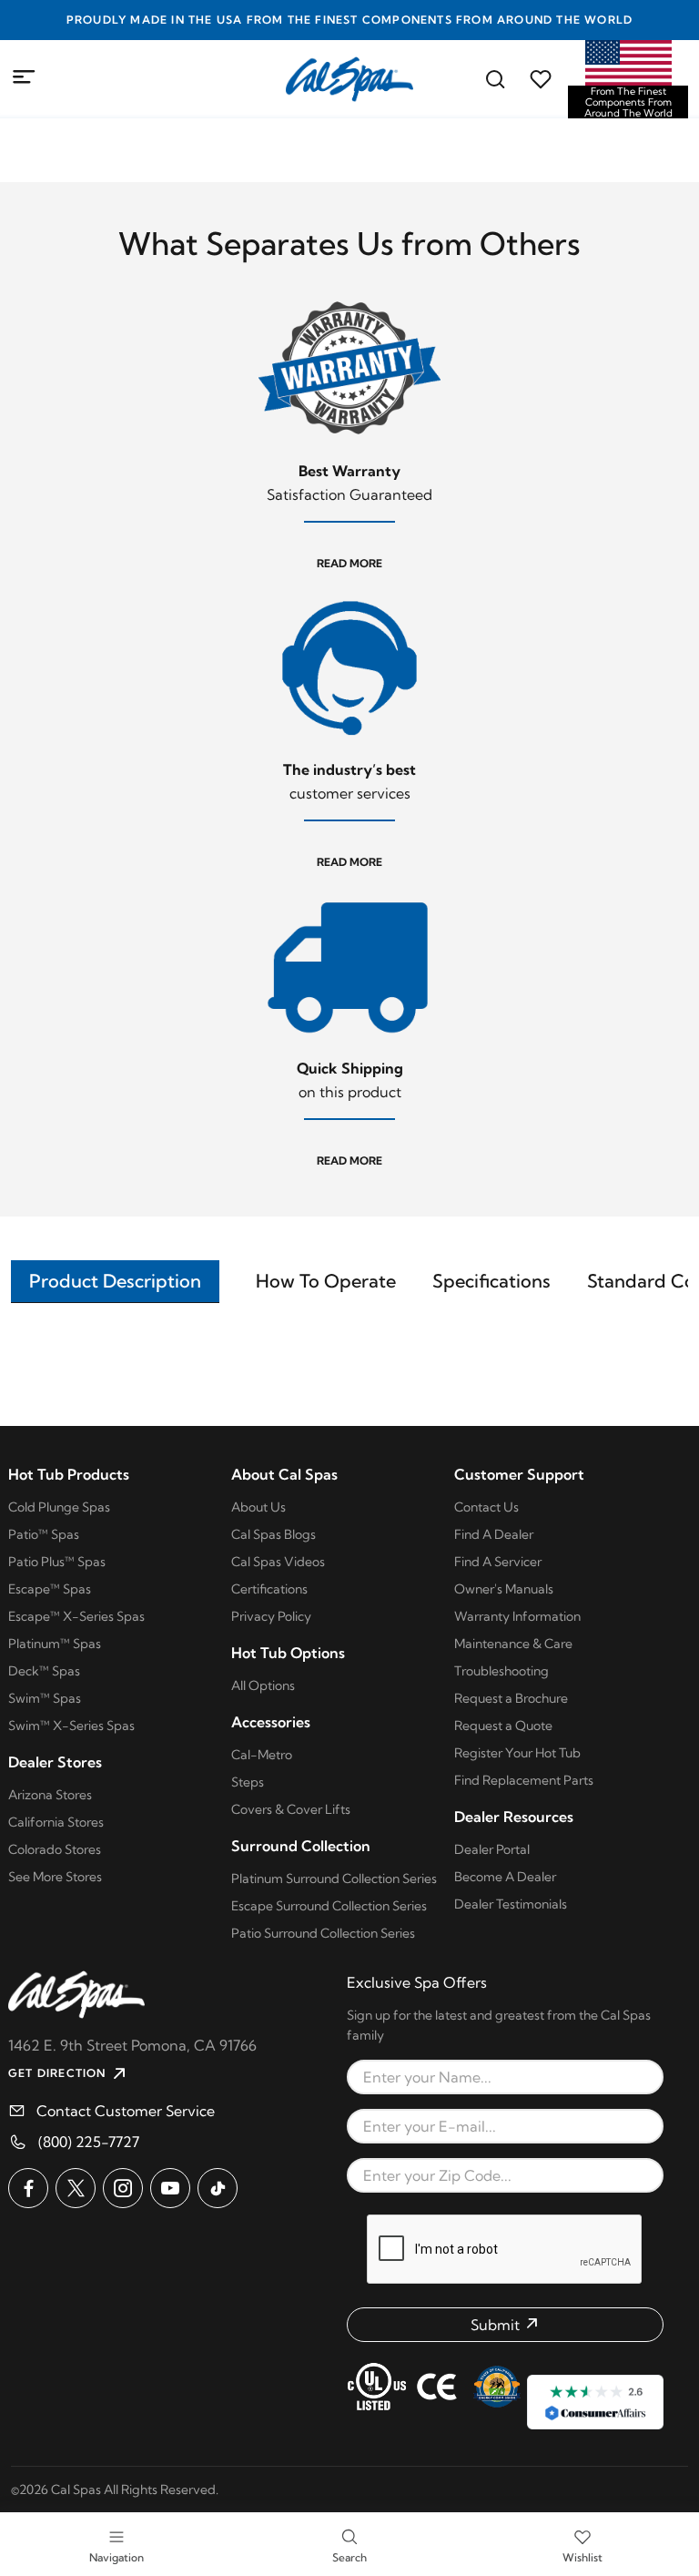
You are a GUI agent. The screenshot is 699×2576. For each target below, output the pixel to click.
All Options (263, 1685)
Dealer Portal (492, 1849)
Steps (248, 1782)
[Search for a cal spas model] (495, 79)
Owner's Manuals (504, 1589)
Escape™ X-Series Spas (76, 1616)
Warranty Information (517, 1616)
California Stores (56, 1822)
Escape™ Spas (50, 1589)
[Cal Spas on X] (76, 2188)
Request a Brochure (511, 1698)
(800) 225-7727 (89, 2142)
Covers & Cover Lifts (291, 1809)
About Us (258, 1507)
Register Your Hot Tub (517, 1753)
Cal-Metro (262, 1755)
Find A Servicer (498, 1562)
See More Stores (55, 1877)
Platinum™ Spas (55, 1644)
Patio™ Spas (44, 1534)
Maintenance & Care (513, 1644)
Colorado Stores (55, 1849)
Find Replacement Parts (524, 1780)
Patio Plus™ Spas (57, 1562)
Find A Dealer (494, 1534)
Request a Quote (503, 1726)
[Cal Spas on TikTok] (218, 2188)
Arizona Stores (50, 1795)
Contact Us (486, 1507)
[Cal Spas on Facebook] (28, 2188)
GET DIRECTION (57, 2073)
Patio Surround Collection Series (323, 1933)
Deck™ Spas (44, 1671)
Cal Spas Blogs (274, 1534)
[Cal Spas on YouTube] (170, 2188)
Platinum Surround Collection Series (334, 1879)
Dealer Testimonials (511, 1904)
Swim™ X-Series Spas (71, 1726)
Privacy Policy (271, 1616)
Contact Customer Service (126, 2111)
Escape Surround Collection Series (329, 1906)
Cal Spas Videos (278, 1562)
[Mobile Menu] (25, 77)
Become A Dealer (505, 1877)
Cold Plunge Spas (59, 1507)
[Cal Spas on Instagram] (123, 2188)
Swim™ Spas (45, 1698)
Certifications (269, 1589)
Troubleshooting (501, 1671)
